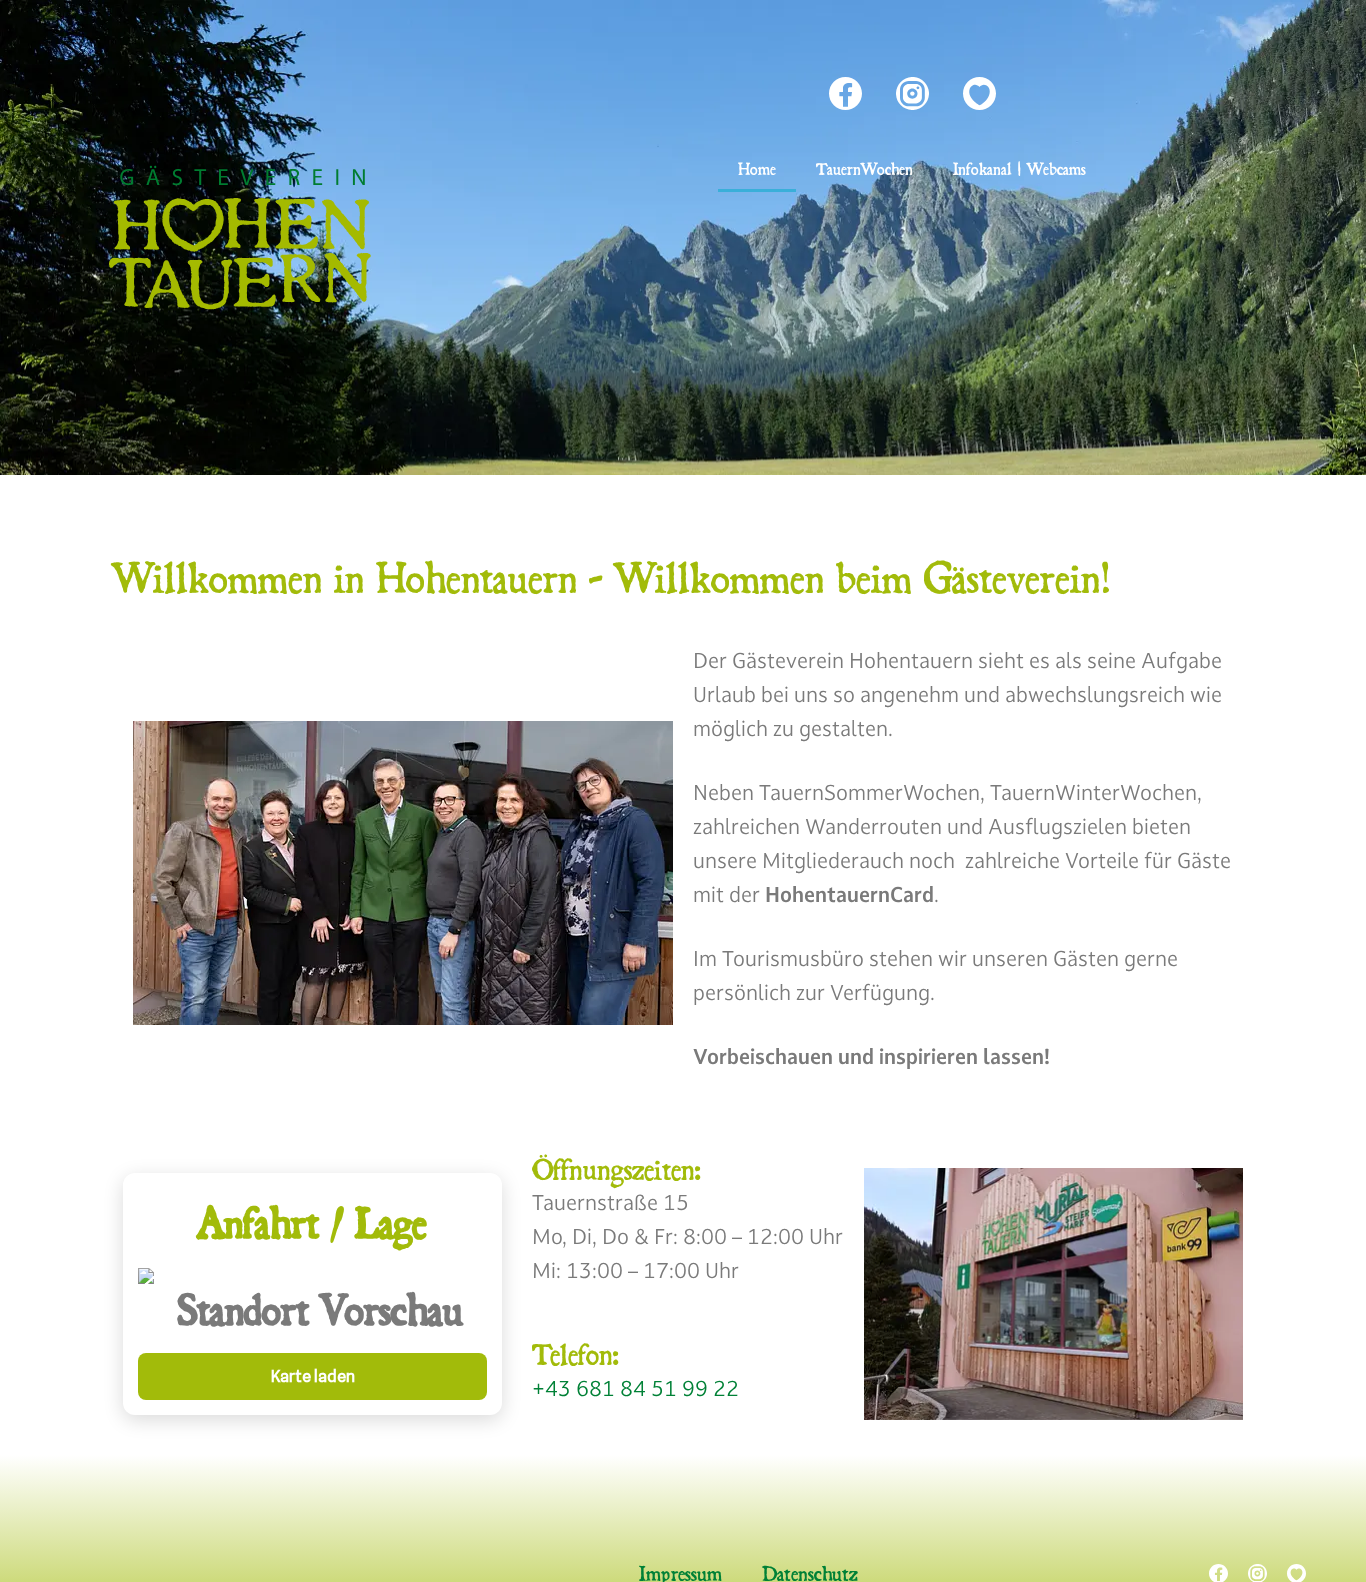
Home (757, 169)
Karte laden (313, 1376)
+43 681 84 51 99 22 (635, 1388)
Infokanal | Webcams (1019, 169)
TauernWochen (864, 169)
